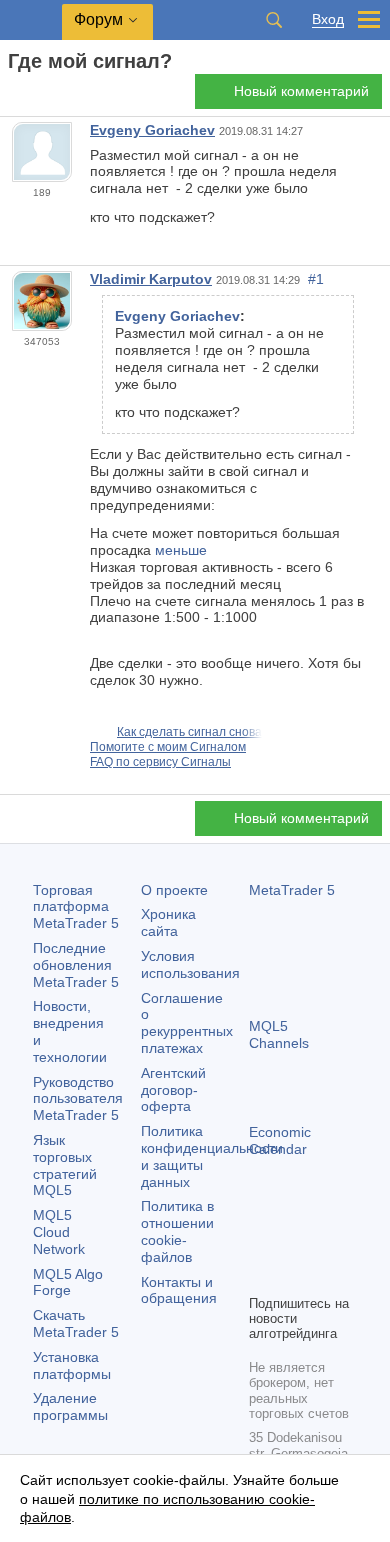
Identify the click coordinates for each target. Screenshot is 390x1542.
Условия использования (190, 964)
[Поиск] (274, 20)
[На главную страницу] (14, 96)
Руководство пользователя (78, 1099)
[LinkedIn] (293, 1276)
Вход (328, 19)
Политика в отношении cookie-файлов (177, 1231)
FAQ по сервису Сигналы (160, 762)
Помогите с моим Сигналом (168, 747)
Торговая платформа (76, 907)
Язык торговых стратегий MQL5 (65, 1165)
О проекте (174, 890)
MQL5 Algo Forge (68, 1282)
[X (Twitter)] (325, 1244)
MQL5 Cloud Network (59, 1232)
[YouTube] (261, 1276)
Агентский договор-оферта (173, 1090)
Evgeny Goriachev (152, 130)
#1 (316, 279)
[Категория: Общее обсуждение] (38, 97)
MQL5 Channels (279, 1034)
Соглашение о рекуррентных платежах (187, 1023)
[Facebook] (261, 1244)
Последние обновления (76, 965)
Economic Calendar (280, 1140)
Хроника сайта (168, 922)
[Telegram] (293, 1244)
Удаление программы (70, 1406)
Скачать (76, 1323)
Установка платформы (72, 1365)
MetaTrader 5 (292, 890)
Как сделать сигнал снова (189, 732)
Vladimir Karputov (151, 279)
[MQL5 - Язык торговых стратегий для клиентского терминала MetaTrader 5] (31, 20)
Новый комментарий (301, 91)
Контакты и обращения (179, 1290)
